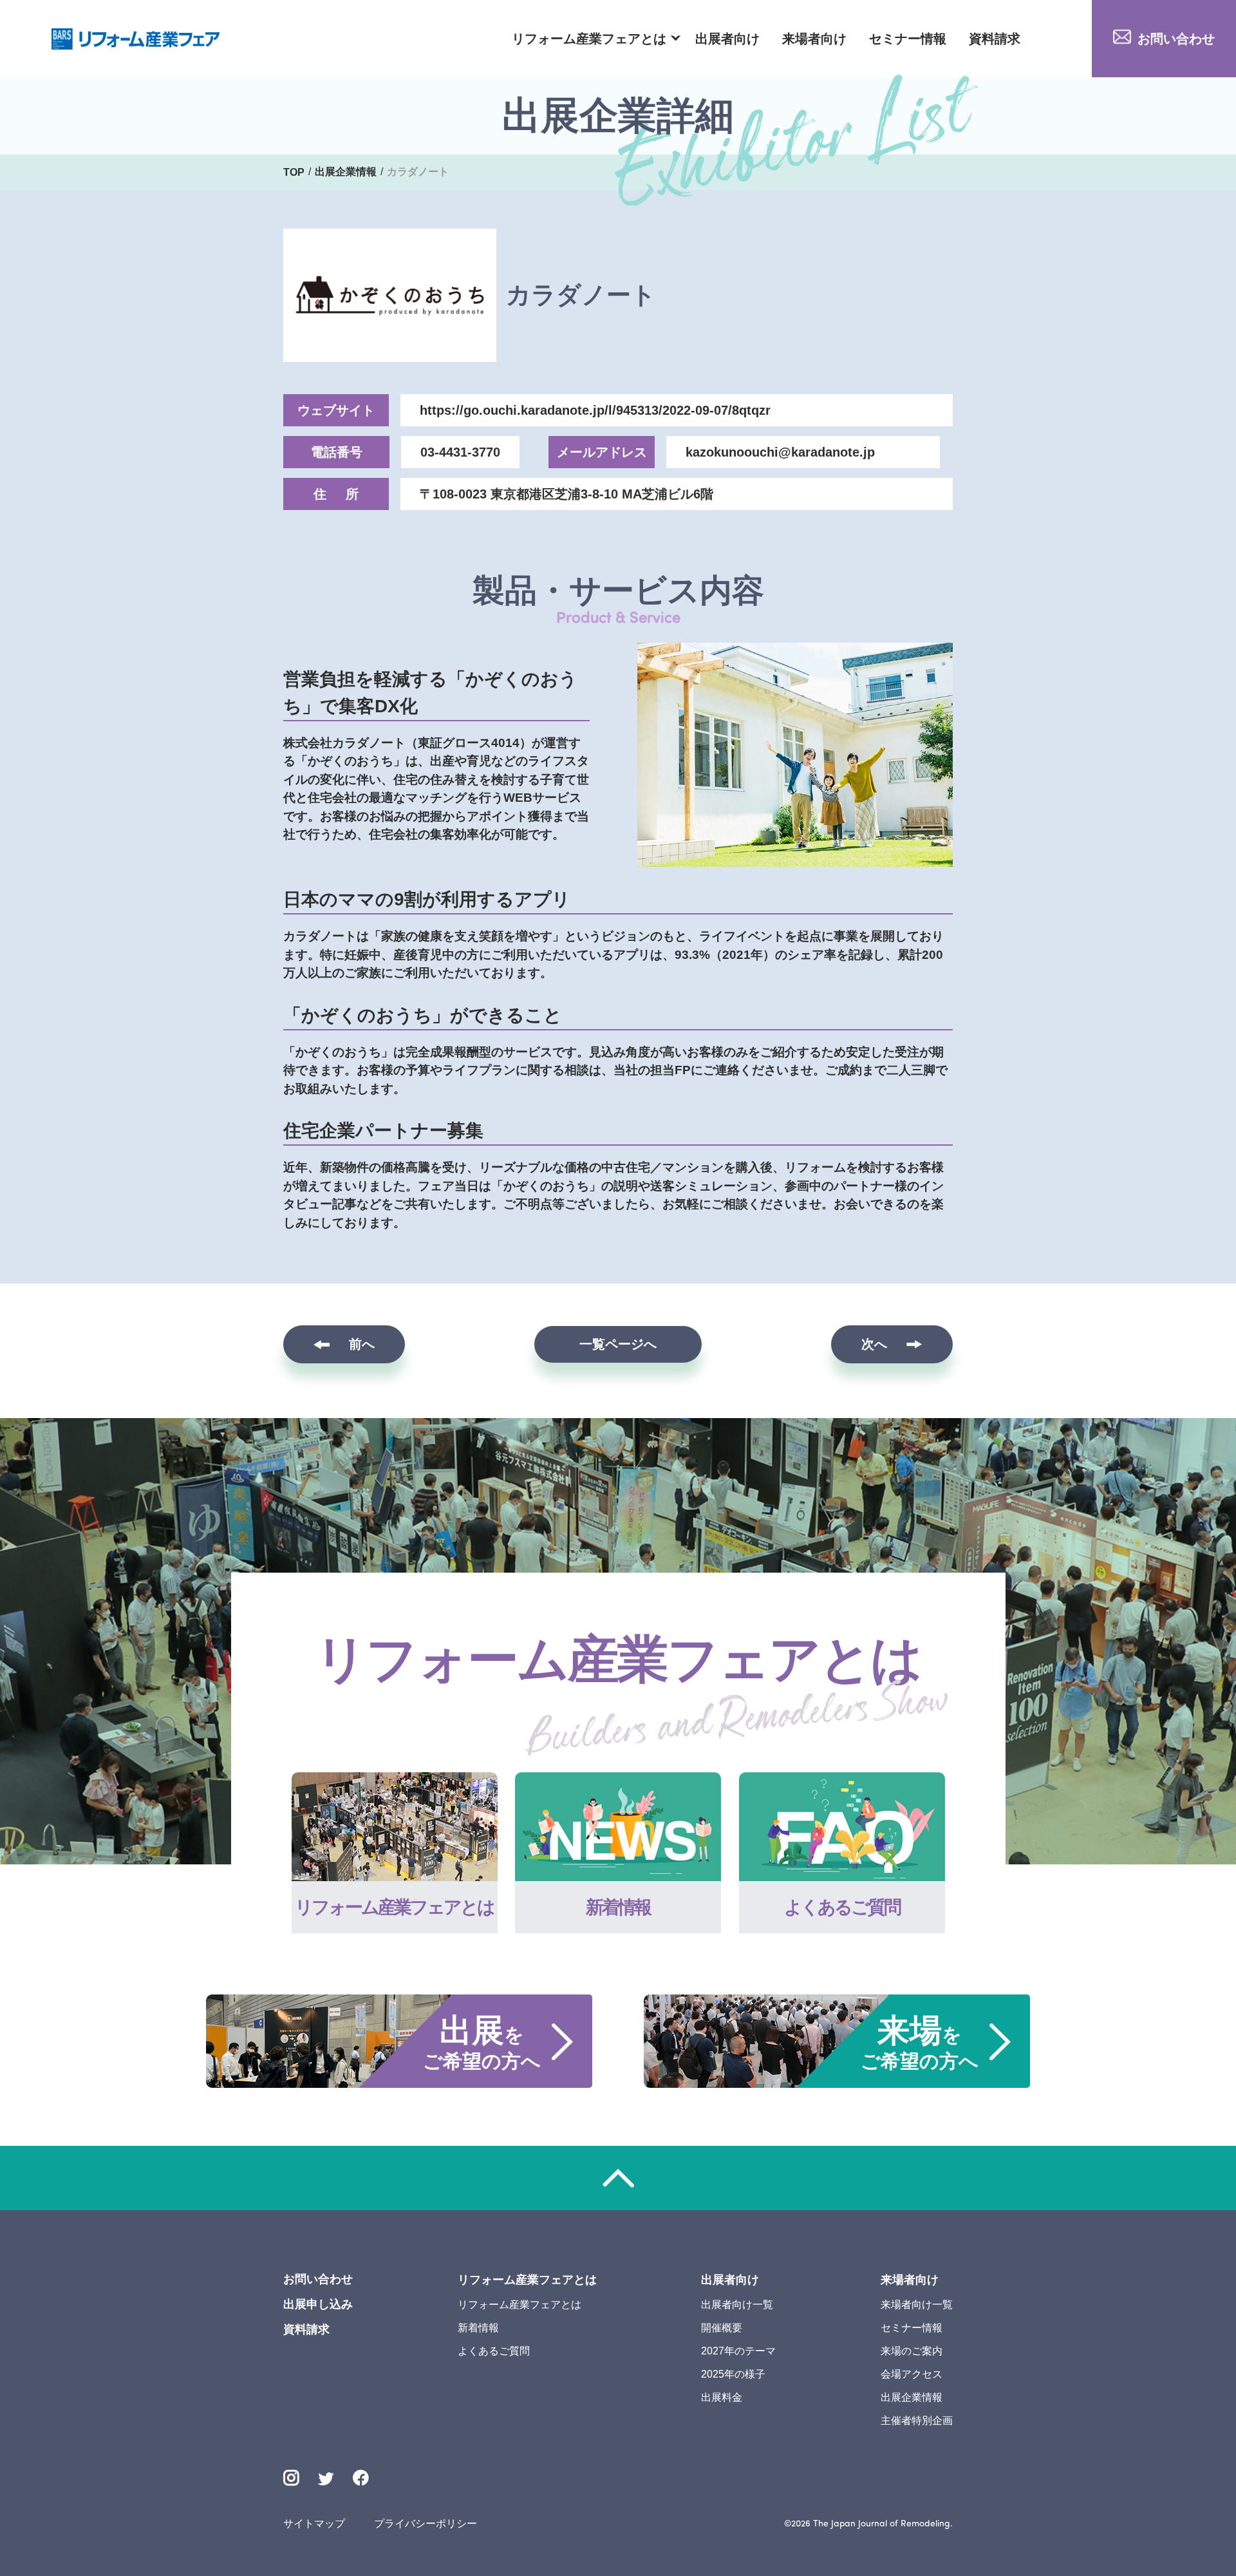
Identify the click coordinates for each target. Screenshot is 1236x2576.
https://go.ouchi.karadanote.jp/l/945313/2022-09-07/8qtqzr (595, 410)
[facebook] (361, 2478)
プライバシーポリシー (426, 2524)
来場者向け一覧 (917, 2305)
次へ (874, 1344)
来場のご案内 (912, 2351)
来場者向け (814, 39)
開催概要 (722, 2328)
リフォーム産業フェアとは (589, 39)
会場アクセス (912, 2374)
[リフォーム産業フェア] (136, 39)
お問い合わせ (1176, 39)
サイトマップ (314, 2524)
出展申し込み (318, 2304)
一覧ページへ (618, 1344)
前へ (362, 1344)
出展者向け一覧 (737, 2305)
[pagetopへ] (618, 2178)
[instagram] (291, 2478)
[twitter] (326, 2480)
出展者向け (727, 39)
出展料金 (722, 2397)
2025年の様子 (733, 2374)
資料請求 (995, 39)
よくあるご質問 (494, 2351)
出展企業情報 (912, 2397)
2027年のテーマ (738, 2351)
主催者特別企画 (917, 2420)
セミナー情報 (908, 39)
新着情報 (478, 2328)
